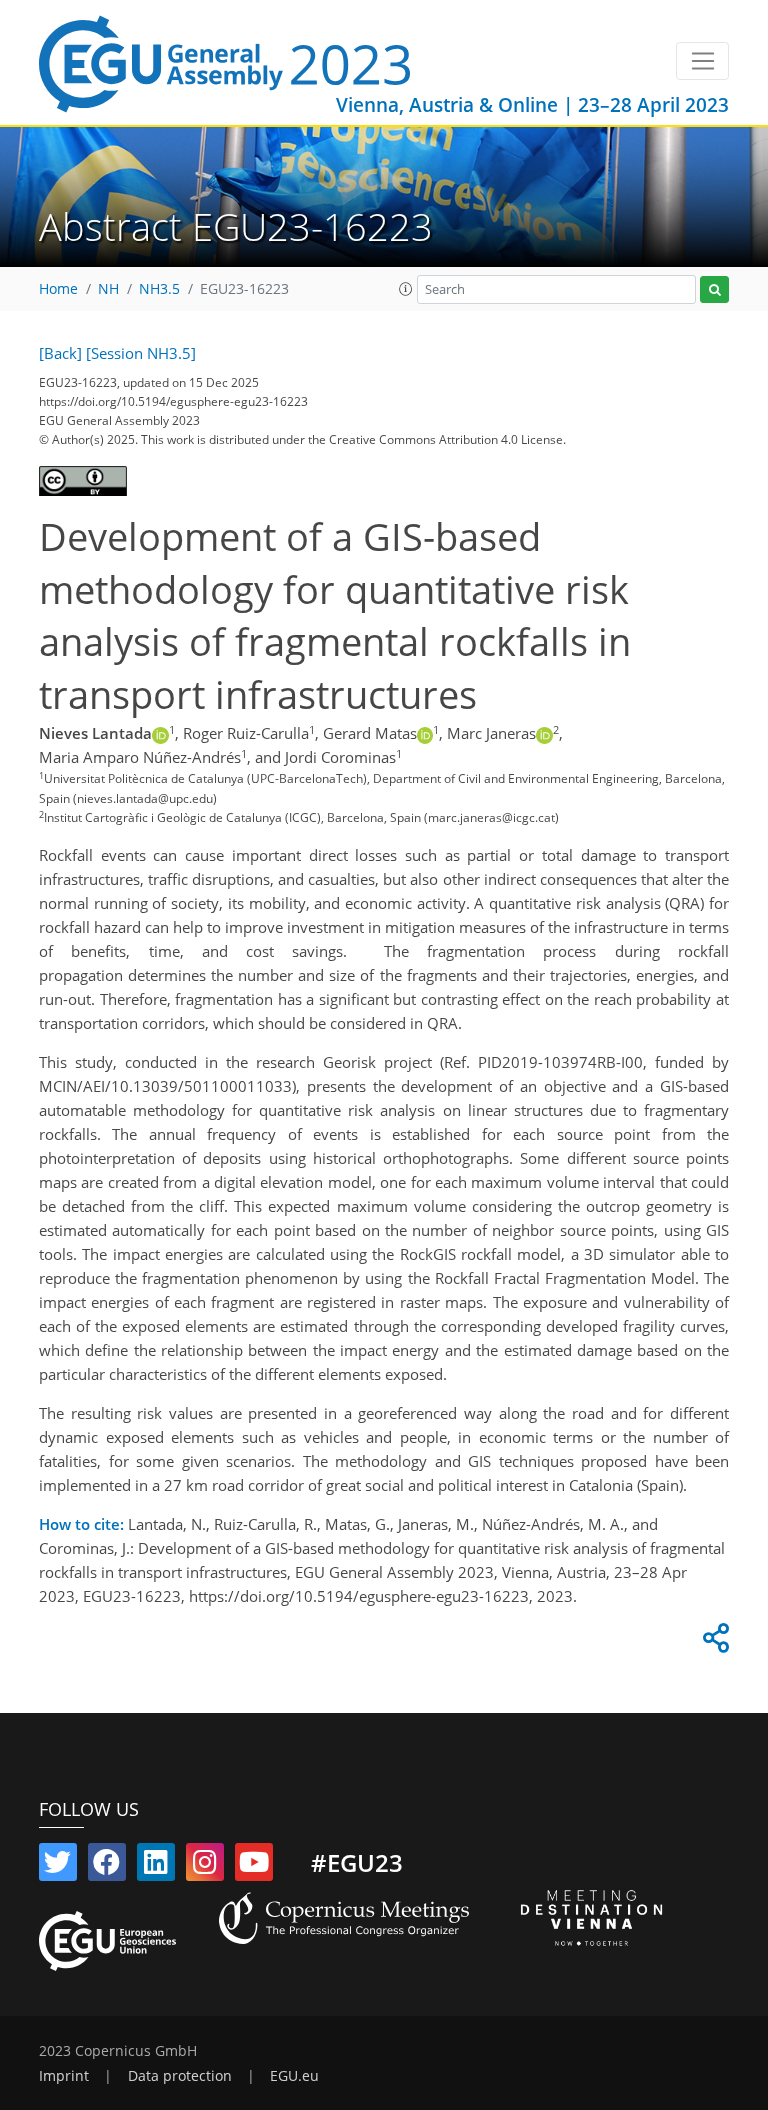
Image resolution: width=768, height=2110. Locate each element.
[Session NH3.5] (141, 353)
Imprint (64, 2076)
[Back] (60, 353)
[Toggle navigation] (702, 61)
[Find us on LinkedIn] (156, 1866)
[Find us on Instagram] (205, 1866)
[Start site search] (714, 289)
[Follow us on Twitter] (58, 1866)
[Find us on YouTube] (254, 1866)
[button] (406, 289)
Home (58, 289)
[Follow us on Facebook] (107, 1866)
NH (108, 289)
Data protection (180, 2076)
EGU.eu (294, 2076)
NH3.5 (159, 289)
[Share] (713, 1643)
